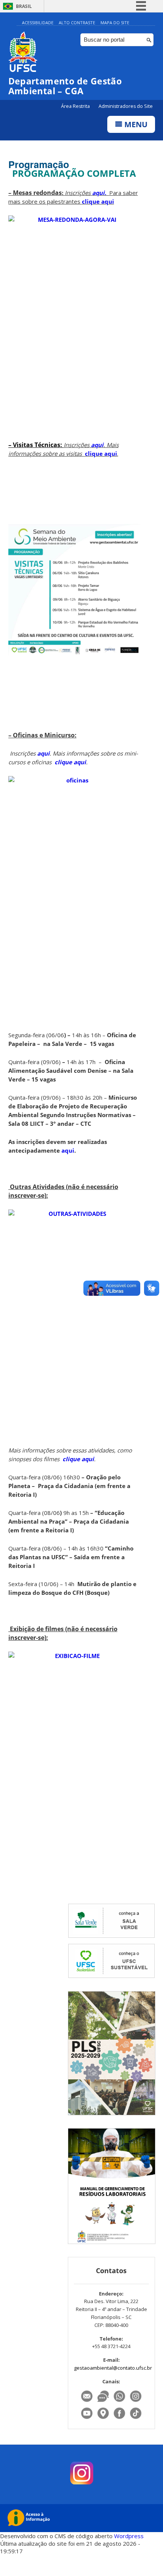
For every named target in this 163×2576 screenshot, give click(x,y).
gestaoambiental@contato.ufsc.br (113, 2368)
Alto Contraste (77, 23)
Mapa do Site (115, 23)
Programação (39, 164)
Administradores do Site (126, 106)
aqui (96, 445)
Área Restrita (76, 106)
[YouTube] (87, 2419)
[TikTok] (136, 2419)
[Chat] (104, 2402)
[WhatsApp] (120, 2402)
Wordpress (129, 2536)
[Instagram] (136, 2402)
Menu (135, 124)
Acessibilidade (38, 23)
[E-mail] (87, 2402)
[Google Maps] (104, 2419)
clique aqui (98, 201)
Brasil (24, 6)
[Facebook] (120, 2419)
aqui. (101, 193)
